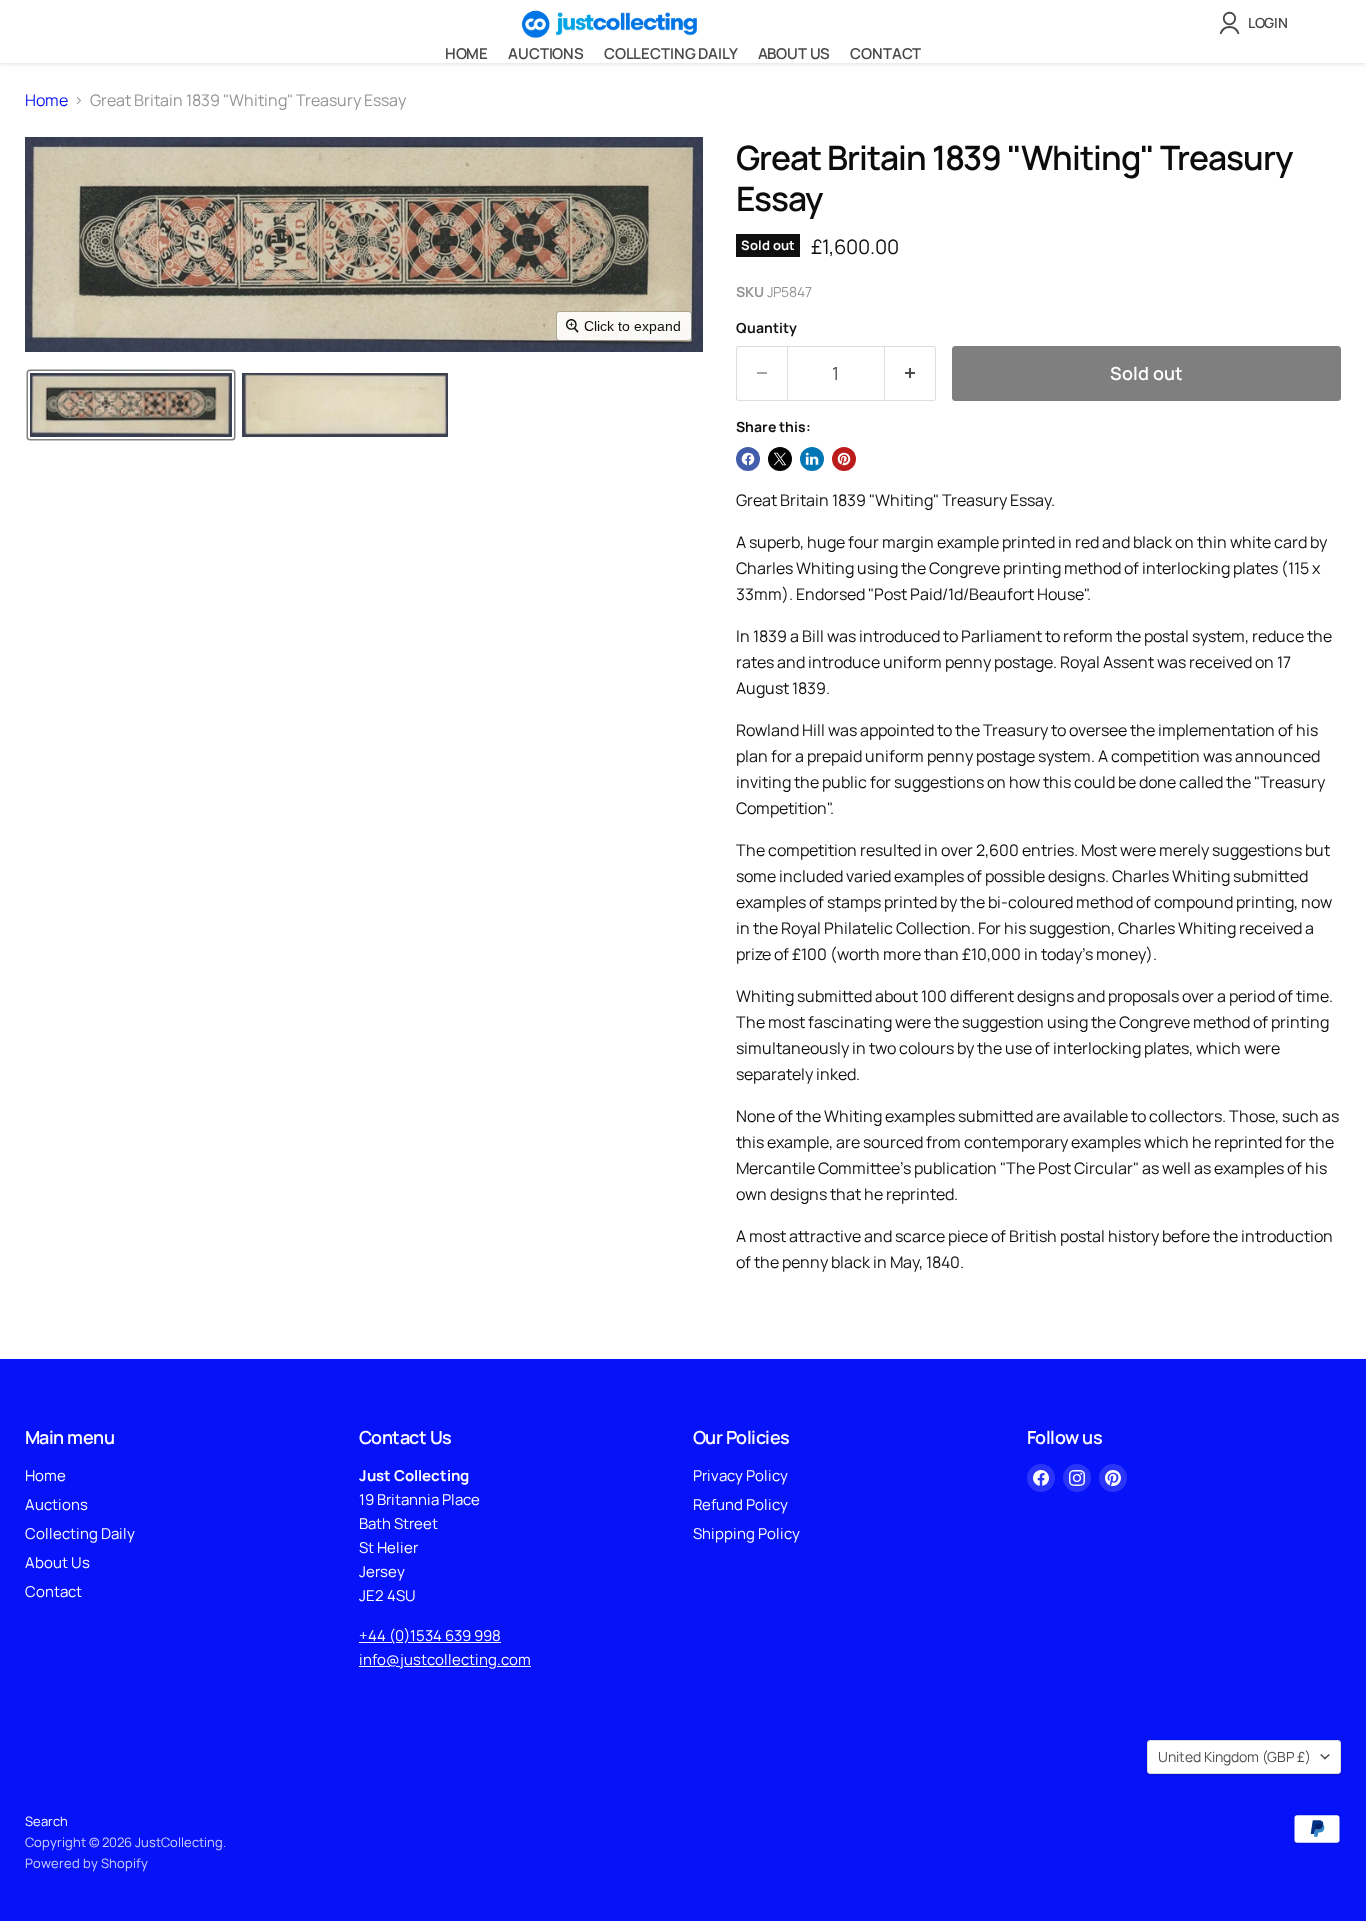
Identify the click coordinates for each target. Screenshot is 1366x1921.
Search (46, 1821)
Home (466, 53)
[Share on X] (780, 459)
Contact (885, 53)
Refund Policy (740, 1504)
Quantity (766, 328)
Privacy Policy (740, 1475)
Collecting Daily (671, 53)
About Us (794, 53)
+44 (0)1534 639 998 (430, 1635)
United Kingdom (1234, 1756)
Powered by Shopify (86, 1863)
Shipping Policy (746, 1533)
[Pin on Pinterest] (844, 459)
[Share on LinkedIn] (812, 459)
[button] (1257, 23)
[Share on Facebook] (748, 459)
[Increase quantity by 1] (910, 373)
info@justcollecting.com (445, 1659)
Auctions (546, 53)
